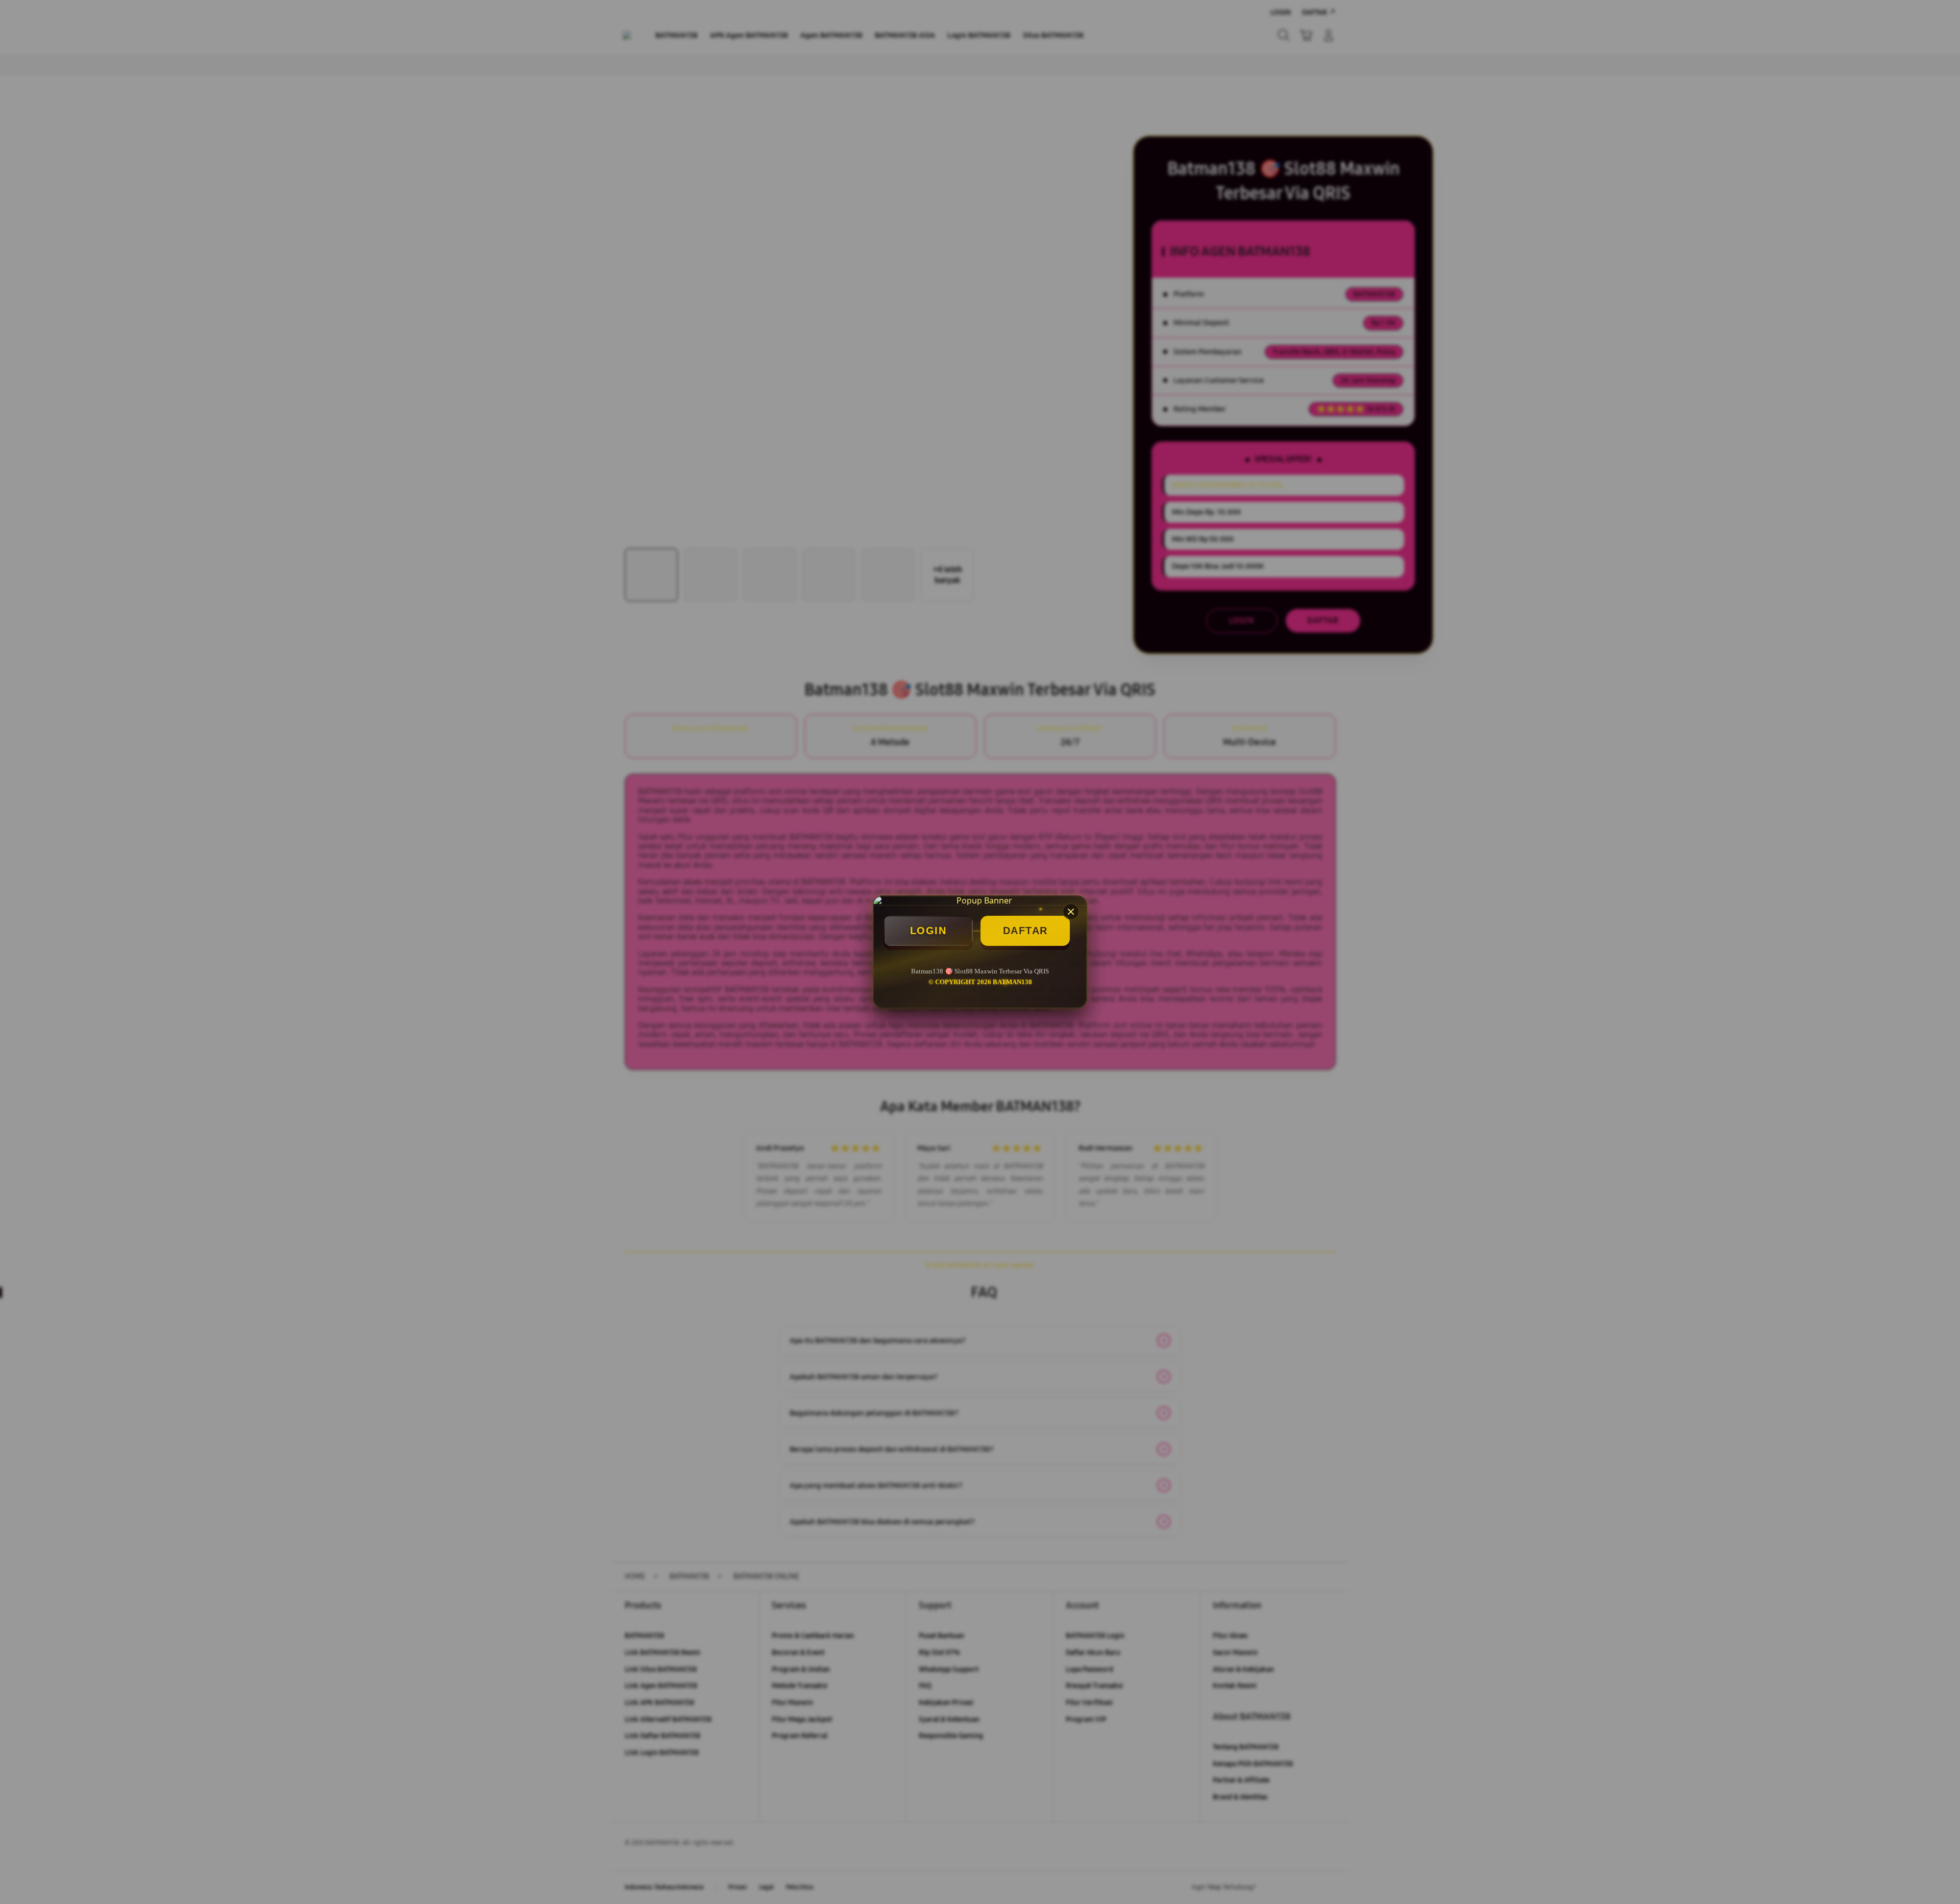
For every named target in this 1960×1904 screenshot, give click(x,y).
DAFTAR (1025, 931)
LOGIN (928, 931)
